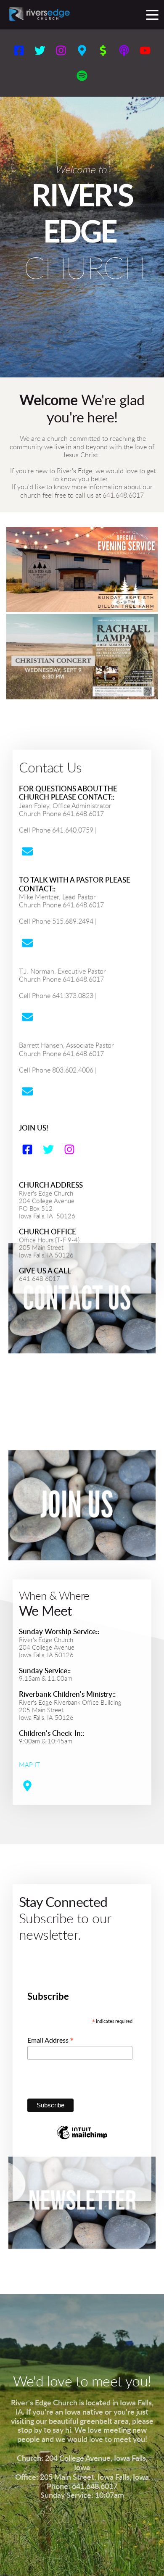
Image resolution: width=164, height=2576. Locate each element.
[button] (152, 15)
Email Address (51, 2040)
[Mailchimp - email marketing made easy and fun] (82, 2138)
